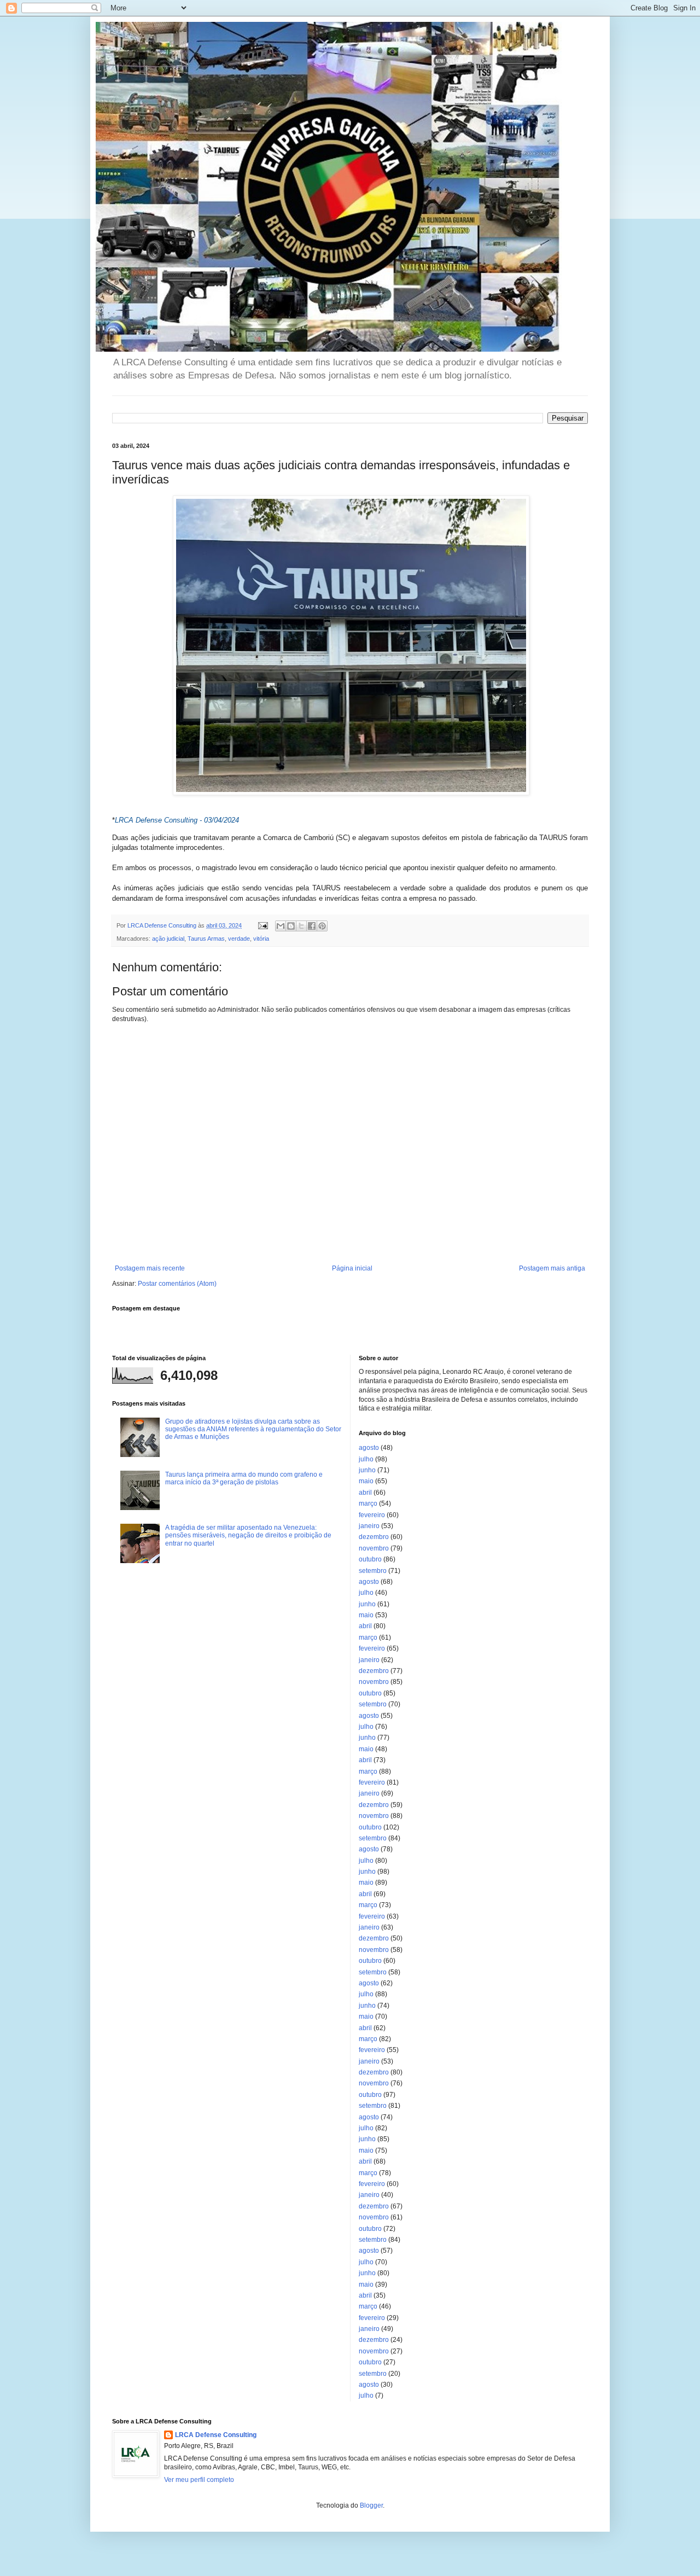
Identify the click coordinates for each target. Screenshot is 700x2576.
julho (366, 1459)
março (368, 1503)
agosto (369, 1448)
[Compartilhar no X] (301, 926)
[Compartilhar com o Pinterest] (322, 926)
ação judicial (168, 939)
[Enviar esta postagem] (262, 925)
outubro (370, 1559)
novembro (374, 1548)
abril (365, 1493)
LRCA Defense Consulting (216, 2435)
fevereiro (372, 1515)
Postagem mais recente (150, 1268)
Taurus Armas (206, 939)
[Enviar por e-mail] (281, 926)
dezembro (374, 1537)
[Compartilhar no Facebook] (312, 926)
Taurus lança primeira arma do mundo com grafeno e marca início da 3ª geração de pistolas (244, 1478)
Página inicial (352, 1268)
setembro (373, 1571)
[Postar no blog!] (291, 926)
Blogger (371, 2505)
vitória (261, 939)
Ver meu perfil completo (199, 2480)
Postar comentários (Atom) (177, 1284)
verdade (239, 939)
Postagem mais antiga (552, 1268)
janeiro (369, 1526)
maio (366, 1481)
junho (367, 1470)
